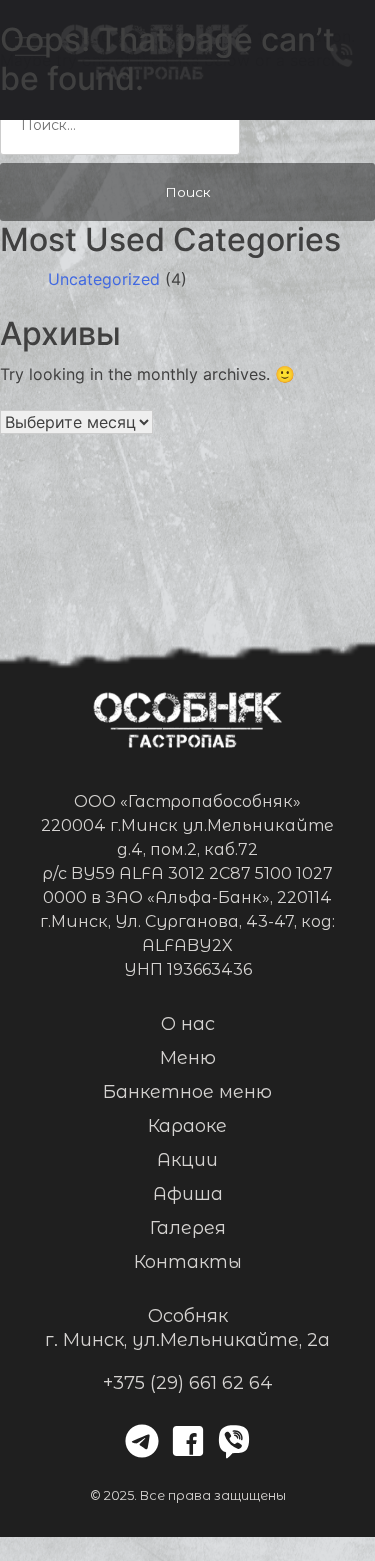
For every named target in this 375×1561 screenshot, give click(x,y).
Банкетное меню (187, 1092)
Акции (187, 1160)
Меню (188, 1058)
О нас (188, 1024)
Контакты (188, 1262)
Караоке (187, 1126)
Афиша (188, 1194)
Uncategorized (104, 279)
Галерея (188, 1228)
